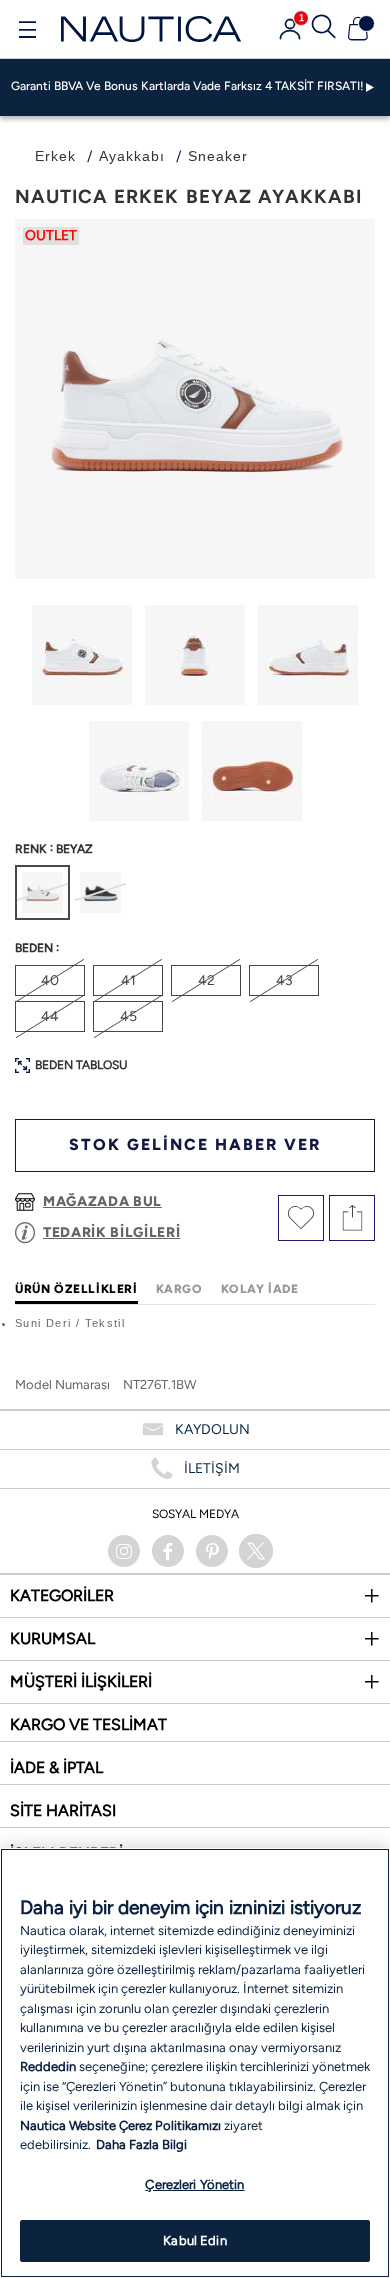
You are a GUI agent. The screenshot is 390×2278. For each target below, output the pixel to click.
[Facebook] (168, 1551)
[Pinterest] (212, 1551)
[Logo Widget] (151, 28)
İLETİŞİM (212, 1468)
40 (50, 980)
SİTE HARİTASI (63, 1810)
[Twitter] (256, 1551)
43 (284, 980)
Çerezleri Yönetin (194, 2184)
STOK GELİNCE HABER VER (195, 1144)
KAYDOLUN (212, 1429)
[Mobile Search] (324, 29)
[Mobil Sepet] (358, 29)
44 (50, 1016)
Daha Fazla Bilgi (141, 2144)
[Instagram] (124, 1551)
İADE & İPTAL (56, 1767)
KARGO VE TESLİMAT (88, 1724)
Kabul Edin (194, 2240)
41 (128, 980)
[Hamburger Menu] (27, 32)
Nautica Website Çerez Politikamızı (122, 2125)
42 (206, 980)
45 (128, 1016)
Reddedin (48, 2066)
